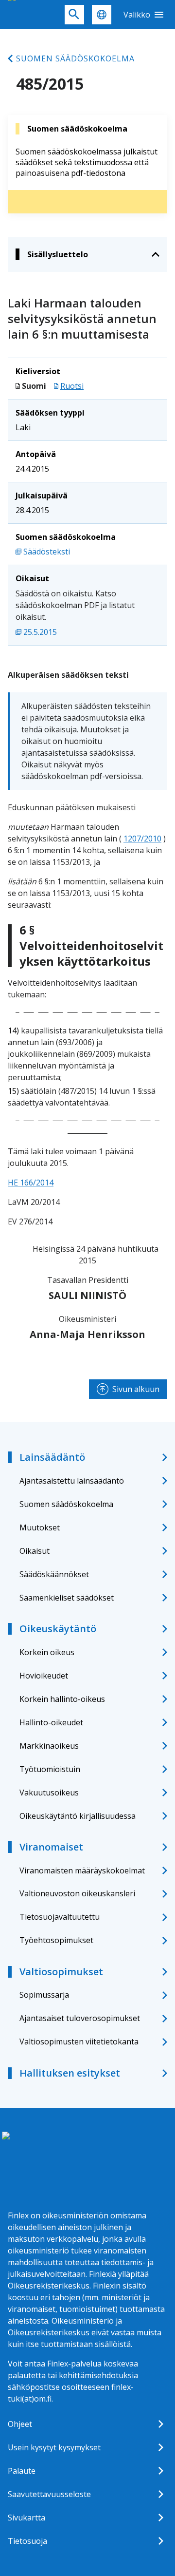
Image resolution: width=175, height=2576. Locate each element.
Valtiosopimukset (61, 1972)
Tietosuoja (27, 2541)
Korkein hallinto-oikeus (62, 1699)
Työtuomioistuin (50, 1769)
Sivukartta (26, 2518)
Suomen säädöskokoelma (75, 58)
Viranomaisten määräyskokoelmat (82, 1870)
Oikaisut (35, 1551)
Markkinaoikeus (49, 1746)
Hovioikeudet (44, 1676)
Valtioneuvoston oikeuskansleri (77, 1893)
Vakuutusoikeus (49, 1793)
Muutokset (40, 1527)
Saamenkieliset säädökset (67, 1598)
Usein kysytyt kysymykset (54, 2447)
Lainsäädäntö (52, 1457)
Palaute (22, 2471)
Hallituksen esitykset (70, 2073)
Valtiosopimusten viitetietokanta (79, 2042)
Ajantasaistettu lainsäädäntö (72, 1481)
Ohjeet (20, 2424)
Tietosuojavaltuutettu (60, 1917)
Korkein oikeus (47, 1652)
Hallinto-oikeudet (51, 1722)
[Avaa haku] (74, 15)
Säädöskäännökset (54, 1574)
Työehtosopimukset (56, 1940)
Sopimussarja (44, 1995)
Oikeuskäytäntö (58, 1629)
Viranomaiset (51, 1847)
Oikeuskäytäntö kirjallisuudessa (78, 1816)
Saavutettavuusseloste (49, 2494)
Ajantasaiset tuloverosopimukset (80, 2018)
